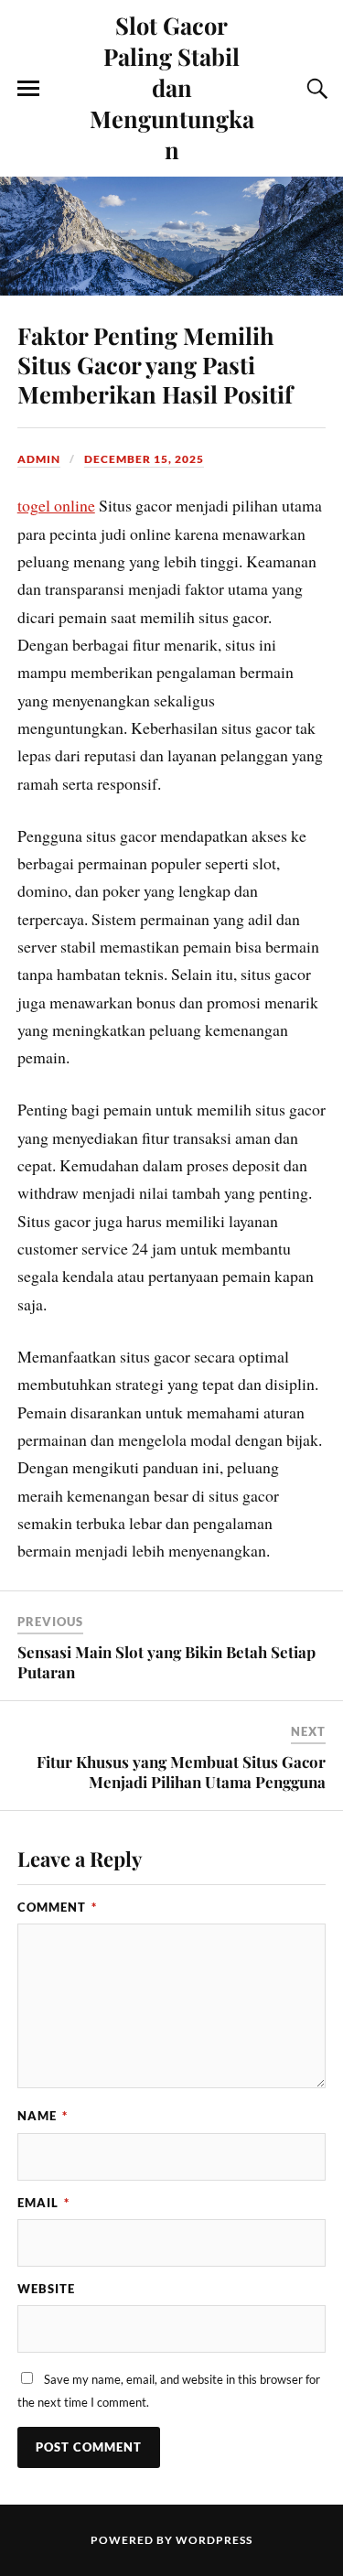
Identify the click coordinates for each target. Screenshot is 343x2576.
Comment (57, 1907)
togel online (56, 505)
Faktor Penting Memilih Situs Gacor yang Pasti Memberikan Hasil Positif (155, 364)
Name (43, 2116)
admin (39, 459)
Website (46, 2289)
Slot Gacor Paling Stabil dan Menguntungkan (172, 87)
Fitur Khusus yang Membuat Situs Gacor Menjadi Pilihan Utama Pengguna (181, 1772)
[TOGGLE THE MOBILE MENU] (28, 89)
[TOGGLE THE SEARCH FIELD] (315, 89)
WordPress (214, 2540)
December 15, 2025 (144, 459)
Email (43, 2203)
